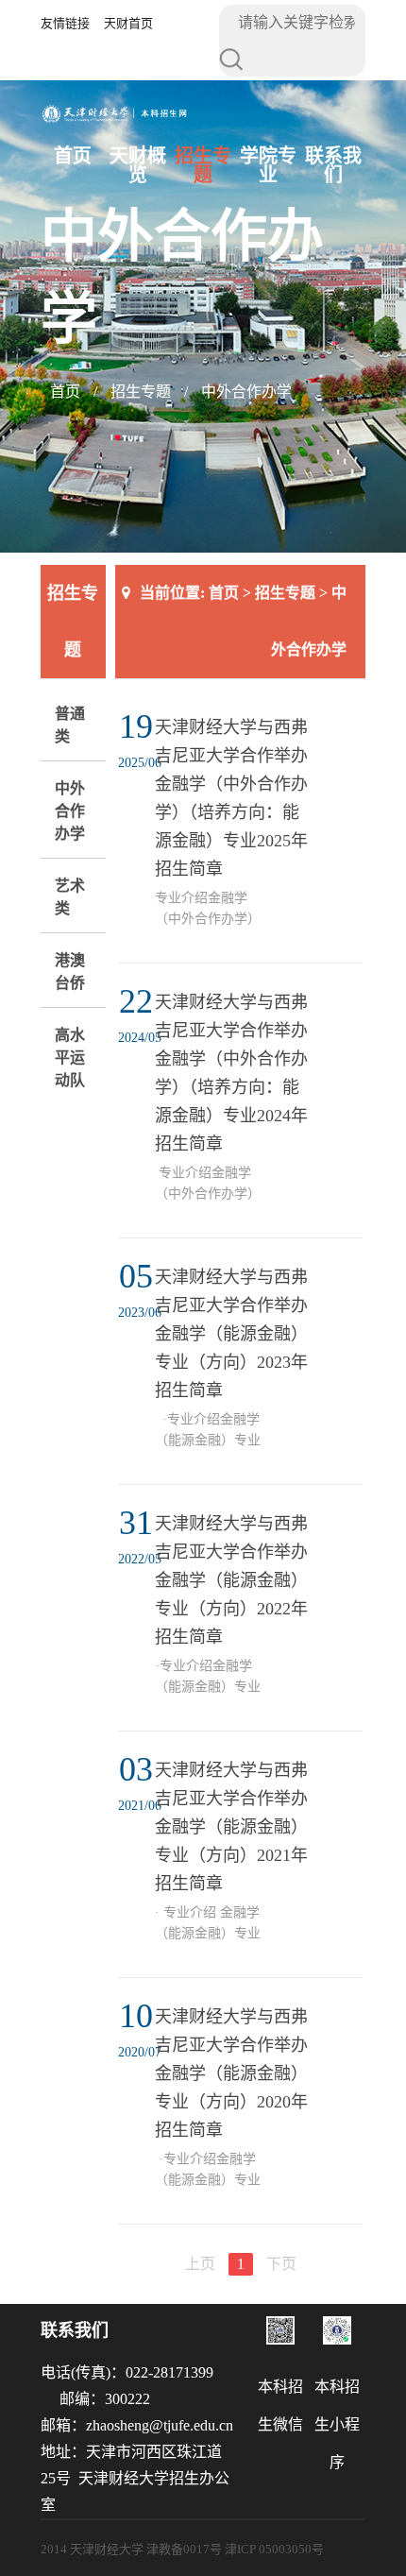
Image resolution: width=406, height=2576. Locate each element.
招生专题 (203, 165)
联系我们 (333, 165)
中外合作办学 (246, 392)
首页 (73, 156)
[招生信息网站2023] (115, 119)
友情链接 (65, 23)
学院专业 (268, 165)
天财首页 (128, 23)
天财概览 (138, 165)
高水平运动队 (70, 1058)
